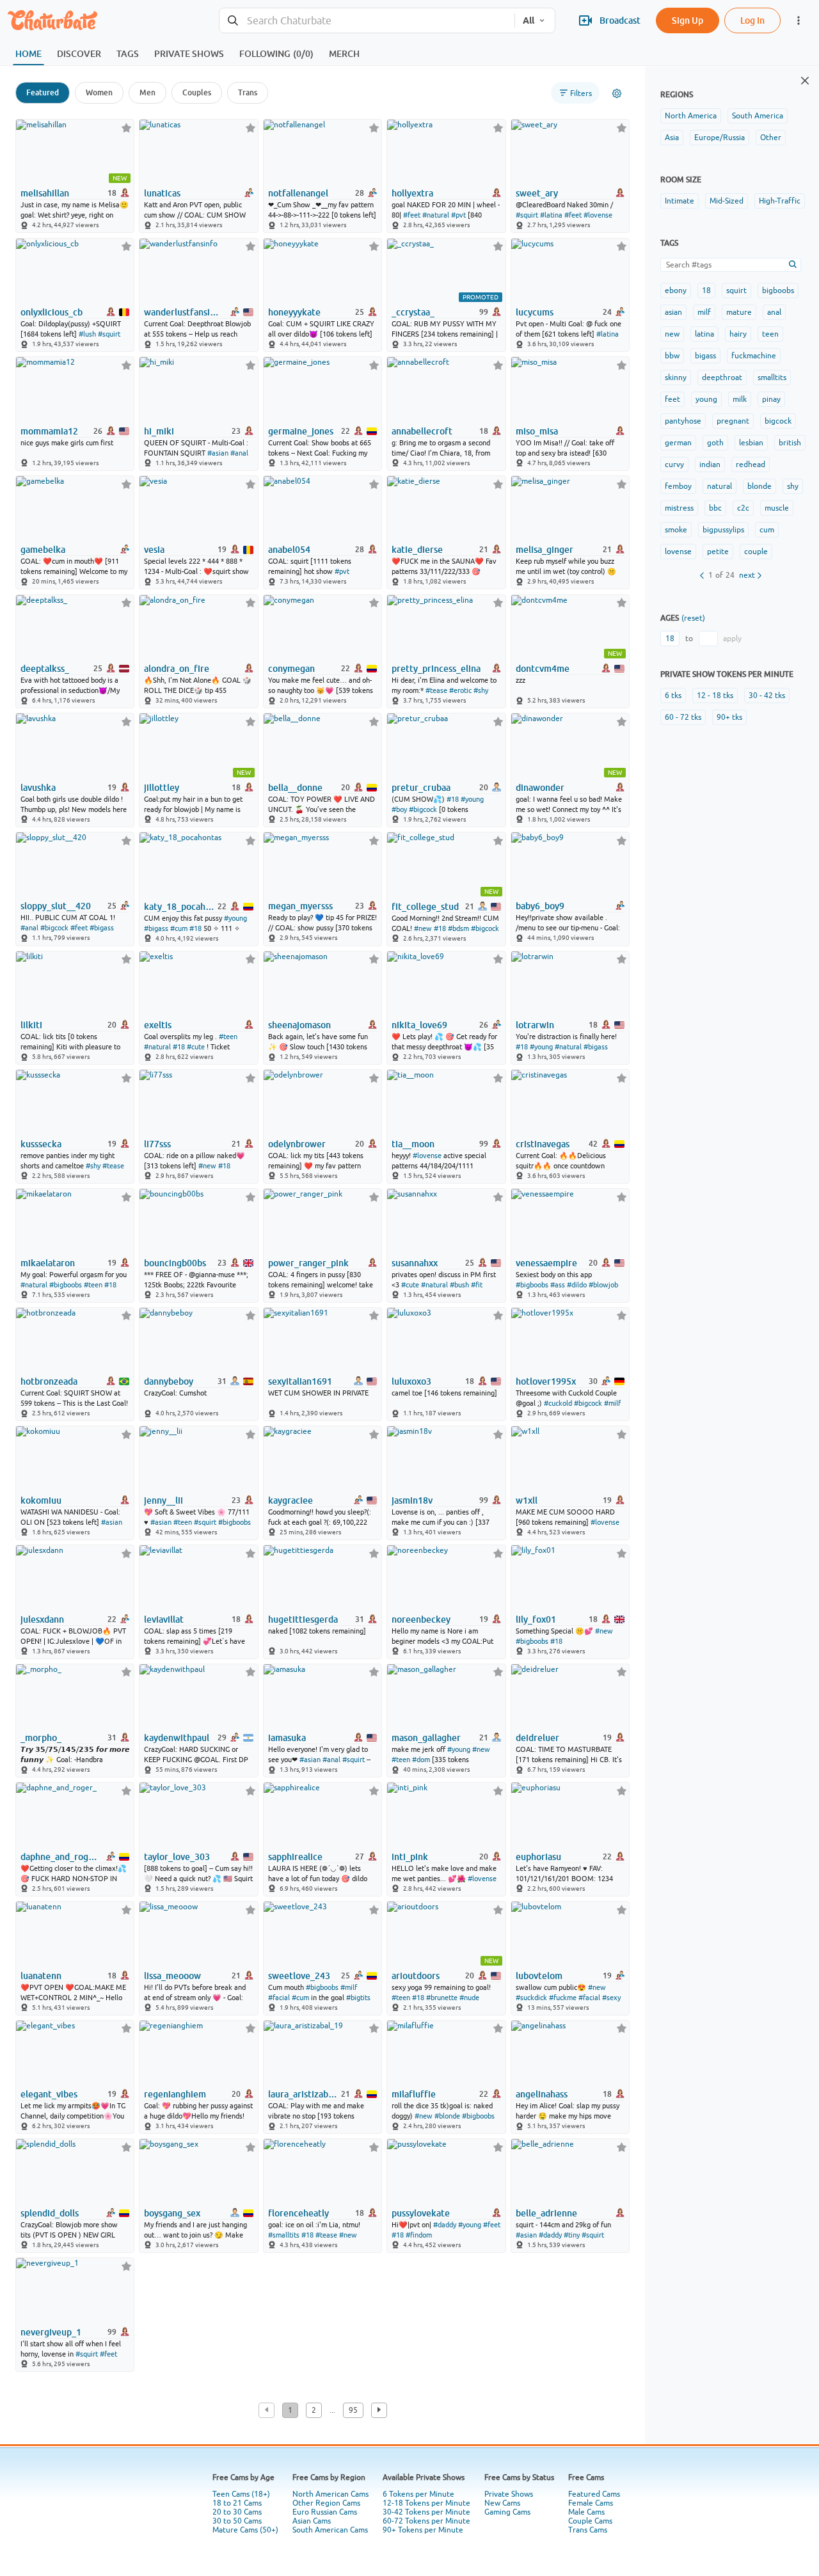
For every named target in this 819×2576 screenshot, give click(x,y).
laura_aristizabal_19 (304, 2094)
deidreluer (537, 1738)
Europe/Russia (720, 138)
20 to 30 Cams (237, 2512)
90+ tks (729, 717)
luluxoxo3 (411, 1381)
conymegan (291, 669)
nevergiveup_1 (51, 2332)
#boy (399, 809)
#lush (87, 334)
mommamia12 (49, 431)
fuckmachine (754, 356)
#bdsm (458, 928)
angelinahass (542, 2094)
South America (758, 116)
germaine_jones (301, 431)
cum (767, 530)
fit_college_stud (425, 907)
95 (353, 2410)
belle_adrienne (546, 2213)
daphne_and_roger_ (60, 1857)
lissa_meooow (172, 1976)
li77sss (157, 1144)
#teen (228, 1037)
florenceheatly (298, 2213)
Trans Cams (588, 2530)
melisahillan (45, 193)
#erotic (460, 690)
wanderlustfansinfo (184, 312)
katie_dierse (417, 550)
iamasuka (287, 1738)
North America (691, 116)
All (529, 20)
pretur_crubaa (421, 788)
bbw (672, 356)
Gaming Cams (507, 2512)
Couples (197, 92)
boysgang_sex (172, 2213)
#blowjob (603, 1285)
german (678, 443)
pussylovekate (421, 2213)
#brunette (442, 1998)
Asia (672, 138)
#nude (469, 1998)
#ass (558, 1285)
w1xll (527, 1500)
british (790, 443)
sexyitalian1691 (300, 1381)
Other (771, 138)
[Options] (617, 93)
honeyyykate (294, 312)
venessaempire (546, 1263)
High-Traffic (780, 201)
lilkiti (31, 1025)
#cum (179, 928)
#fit (477, 1285)
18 (706, 290)
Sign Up (688, 20)
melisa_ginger (545, 550)
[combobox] (367, 21)
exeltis (158, 1025)
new (672, 334)
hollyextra (412, 193)
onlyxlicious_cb (52, 312)
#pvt (458, 215)
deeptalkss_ (45, 669)
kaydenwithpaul (177, 1738)
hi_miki (159, 431)
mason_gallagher (426, 1738)
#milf (612, 1403)
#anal (239, 453)
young (706, 399)
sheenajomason (299, 1025)
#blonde (447, 2116)
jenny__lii (163, 1500)
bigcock (778, 421)
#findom (419, 2235)
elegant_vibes (49, 2094)
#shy (481, 690)
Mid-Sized (727, 201)
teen (770, 334)
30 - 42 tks (767, 696)
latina (704, 334)
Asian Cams (312, 2521)
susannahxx (415, 1263)
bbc (715, 508)
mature (739, 312)
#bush (459, 1285)
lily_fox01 (536, 1619)
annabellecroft (422, 431)
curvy (674, 465)
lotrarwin (535, 1025)
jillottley (162, 788)
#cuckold (558, 1403)
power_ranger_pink (308, 1263)
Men (147, 92)
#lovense (598, 215)
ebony (676, 290)
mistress (679, 508)
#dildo (577, 1285)
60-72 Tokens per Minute (426, 2521)
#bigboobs (66, 1285)
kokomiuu (41, 1500)
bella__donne (295, 788)
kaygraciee (290, 1500)
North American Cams (330, 2494)
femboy (678, 486)
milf (704, 312)
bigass (705, 356)
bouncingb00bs (175, 1263)
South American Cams (330, 2530)
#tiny (572, 2235)
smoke (676, 530)
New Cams (502, 2503)
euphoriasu (538, 1857)
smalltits (772, 378)
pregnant (733, 421)
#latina (551, 215)
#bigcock (423, 809)
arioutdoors (416, 1976)
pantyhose (683, 421)
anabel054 (289, 550)
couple (756, 552)
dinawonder (540, 788)
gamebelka (43, 550)
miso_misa (537, 431)
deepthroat (722, 378)
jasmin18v (412, 1500)
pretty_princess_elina (436, 669)
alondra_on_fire (177, 669)
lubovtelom (539, 1976)
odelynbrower (297, 1144)
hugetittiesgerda (303, 1619)
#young (472, 799)
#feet (412, 215)
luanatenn (41, 1976)
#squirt (527, 215)
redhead (751, 465)
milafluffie (414, 2094)
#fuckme (563, 1998)
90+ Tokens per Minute (423, 2530)
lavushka (38, 788)
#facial (279, 1998)
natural (720, 486)
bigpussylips (723, 530)
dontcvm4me (543, 669)
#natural (436, 215)
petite (718, 552)
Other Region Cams (326, 2503)
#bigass (102, 928)
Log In (752, 20)
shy (793, 486)
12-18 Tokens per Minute (426, 2503)
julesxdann (42, 1619)
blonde (759, 486)
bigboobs (778, 290)
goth (715, 443)
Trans (248, 92)
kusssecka (41, 1144)
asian (673, 312)
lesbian (751, 443)
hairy (738, 334)
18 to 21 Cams (237, 2503)
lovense (678, 552)
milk (740, 399)
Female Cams (591, 2503)
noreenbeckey (421, 1619)
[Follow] (126, 128)
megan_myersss (300, 906)
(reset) (693, 618)
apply (732, 639)
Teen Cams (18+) (241, 2494)
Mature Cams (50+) (245, 2530)
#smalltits (284, 2235)
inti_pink (410, 1857)
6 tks (673, 696)
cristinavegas (543, 1144)
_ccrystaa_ (413, 312)
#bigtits (358, 1998)
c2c (743, 508)
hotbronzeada (49, 1381)
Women (99, 92)
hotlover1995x (546, 1381)
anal (774, 312)
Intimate (680, 201)
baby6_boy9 (540, 906)
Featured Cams (594, 2494)
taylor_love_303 (177, 1857)
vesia (154, 550)
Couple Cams (590, 2521)
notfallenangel (298, 193)
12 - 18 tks (715, 696)
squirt (736, 290)
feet (672, 399)
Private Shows (509, 2494)
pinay (771, 399)
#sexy (611, 1998)
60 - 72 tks (683, 717)
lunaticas (162, 193)
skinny (676, 378)
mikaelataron (48, 1263)
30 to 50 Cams (237, 2521)
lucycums (535, 312)
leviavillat (164, 1619)
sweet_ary (537, 193)
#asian (218, 453)
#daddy (445, 2225)
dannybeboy (169, 1381)
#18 (453, 799)
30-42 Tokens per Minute (426, 2512)
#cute (196, 1047)
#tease (436, 690)
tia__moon (413, 1144)
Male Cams (586, 2512)
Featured (43, 92)
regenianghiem (175, 2094)
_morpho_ (41, 1738)
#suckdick (531, 1998)
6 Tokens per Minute (418, 2494)
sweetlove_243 (299, 1976)
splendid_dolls (50, 2213)
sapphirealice (295, 1857)
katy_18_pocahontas (179, 907)
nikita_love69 (419, 1025)
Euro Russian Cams (325, 2512)
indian (710, 465)
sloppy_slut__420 (56, 906)
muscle (777, 508)
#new (423, 928)
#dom (421, 1760)
